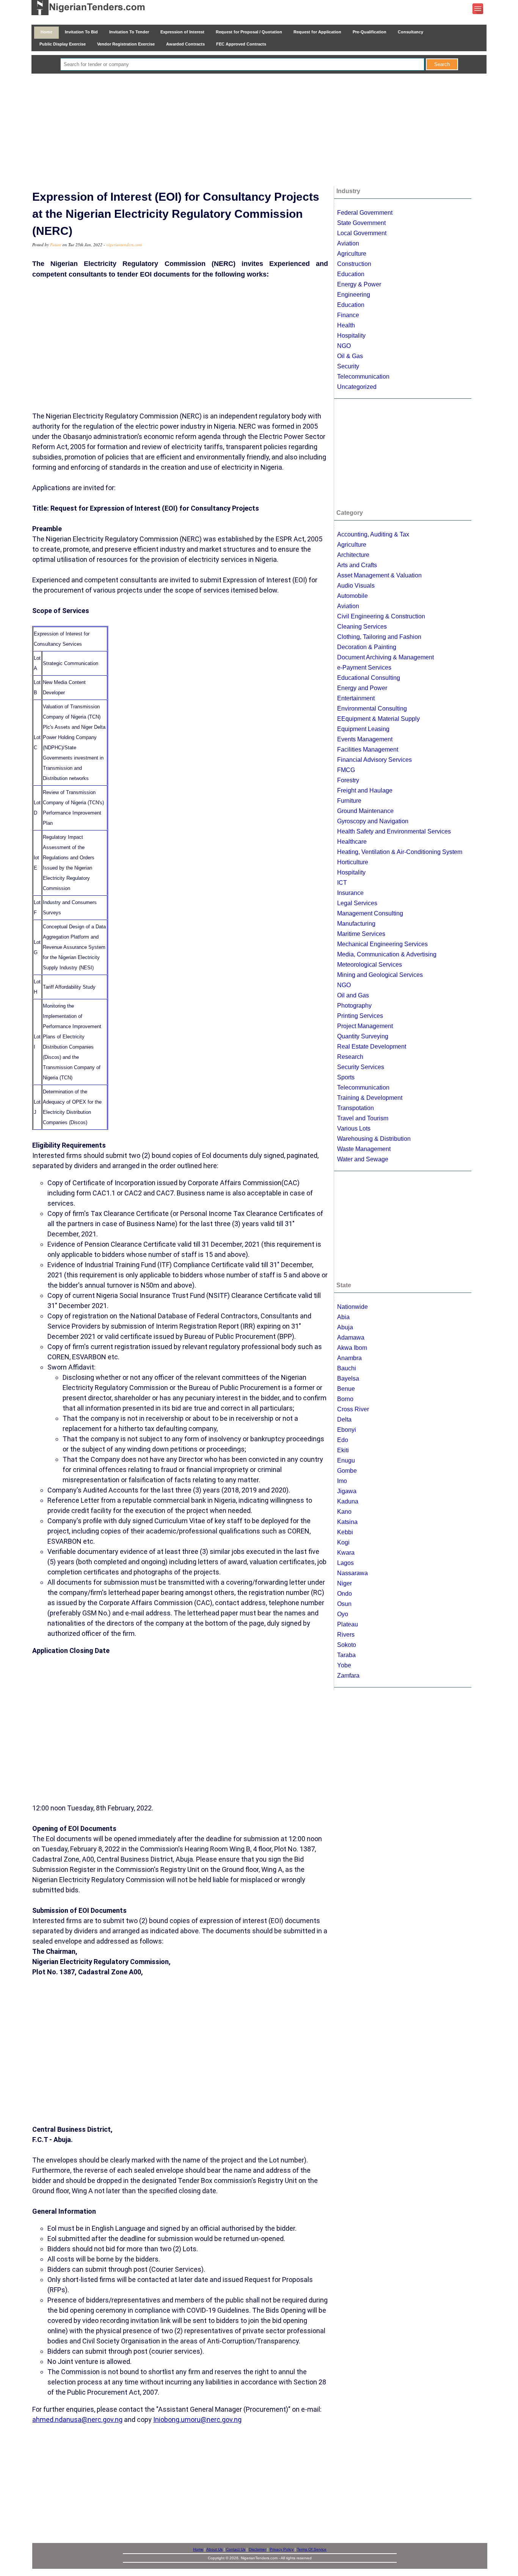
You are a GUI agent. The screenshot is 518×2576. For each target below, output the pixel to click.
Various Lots (354, 1128)
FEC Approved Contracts (241, 44)
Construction (354, 264)
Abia (343, 1317)
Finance (348, 315)
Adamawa (351, 1338)
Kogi (343, 1542)
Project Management (365, 1026)
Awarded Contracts (185, 44)
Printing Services (360, 1016)
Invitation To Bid (81, 32)
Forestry (348, 780)
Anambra (349, 1358)
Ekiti (343, 1450)
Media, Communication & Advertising (387, 954)
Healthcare (352, 842)
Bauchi (347, 1368)
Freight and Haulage (365, 790)
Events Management (365, 739)
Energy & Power (359, 284)
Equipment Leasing (363, 729)
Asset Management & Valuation (379, 575)
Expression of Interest (182, 32)
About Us (214, 2549)
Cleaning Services (362, 627)
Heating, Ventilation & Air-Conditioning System (400, 852)
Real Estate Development (372, 1047)
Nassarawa (352, 1573)
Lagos (345, 1563)
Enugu (346, 1460)
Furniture (349, 801)
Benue (346, 1389)
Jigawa (347, 1491)
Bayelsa (348, 1378)
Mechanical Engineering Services (382, 944)
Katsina (347, 1522)
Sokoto (347, 1645)
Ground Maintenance (365, 811)
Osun (344, 1604)
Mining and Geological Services (380, 975)
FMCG (346, 770)
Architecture (353, 555)
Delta (344, 1419)
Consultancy (410, 32)
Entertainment (356, 698)
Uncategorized (357, 387)
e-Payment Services (364, 668)
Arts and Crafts (357, 565)
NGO (344, 346)
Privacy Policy (282, 2549)
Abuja (345, 1327)
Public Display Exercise (63, 44)
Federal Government (365, 213)
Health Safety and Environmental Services (394, 831)
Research (350, 1057)
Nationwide (352, 1307)
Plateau (348, 1624)
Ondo (345, 1594)
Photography (354, 1006)
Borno (345, 1399)
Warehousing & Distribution (374, 1139)
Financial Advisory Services (374, 760)
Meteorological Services (370, 965)
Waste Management (364, 1149)
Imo (342, 1481)
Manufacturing (356, 924)
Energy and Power (362, 688)
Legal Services (357, 903)
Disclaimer (257, 2549)
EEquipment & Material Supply (378, 719)
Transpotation (356, 1108)
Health (346, 325)
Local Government (362, 233)
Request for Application (317, 32)
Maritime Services (361, 934)
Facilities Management (368, 749)
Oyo (343, 1614)
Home (46, 32)
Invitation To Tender (129, 32)
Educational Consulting (369, 678)
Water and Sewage (363, 1159)
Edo (343, 1440)
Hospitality (351, 336)
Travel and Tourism (363, 1118)
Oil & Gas (350, 356)
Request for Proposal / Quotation (249, 32)
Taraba (346, 1655)
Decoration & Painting (367, 647)
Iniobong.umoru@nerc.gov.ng (197, 2420)
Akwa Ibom (352, 1348)
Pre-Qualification (370, 32)
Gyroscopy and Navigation (373, 821)
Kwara (346, 1553)
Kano (344, 1512)
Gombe (347, 1471)
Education (351, 274)
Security (348, 366)
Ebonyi (347, 1430)
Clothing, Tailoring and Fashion (379, 637)
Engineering (354, 295)
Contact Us (236, 2549)
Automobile (352, 596)
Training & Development (370, 1098)
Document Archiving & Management (385, 657)
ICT (342, 883)
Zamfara (348, 1676)
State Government (361, 223)
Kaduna (348, 1501)
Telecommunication (363, 377)
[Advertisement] (259, 131)
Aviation (348, 243)
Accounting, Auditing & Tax (373, 534)
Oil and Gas (353, 995)
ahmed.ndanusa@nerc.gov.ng (77, 2420)
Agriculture (352, 254)
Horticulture (353, 862)
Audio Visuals (356, 586)
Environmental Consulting (372, 708)
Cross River (353, 1409)
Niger (345, 1583)
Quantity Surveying (363, 1036)
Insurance (350, 893)
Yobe (344, 1665)
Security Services (361, 1067)
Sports (346, 1077)
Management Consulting (370, 913)
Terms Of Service (312, 2549)
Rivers (346, 1635)
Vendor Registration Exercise (126, 44)
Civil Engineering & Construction (381, 616)
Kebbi (345, 1532)
